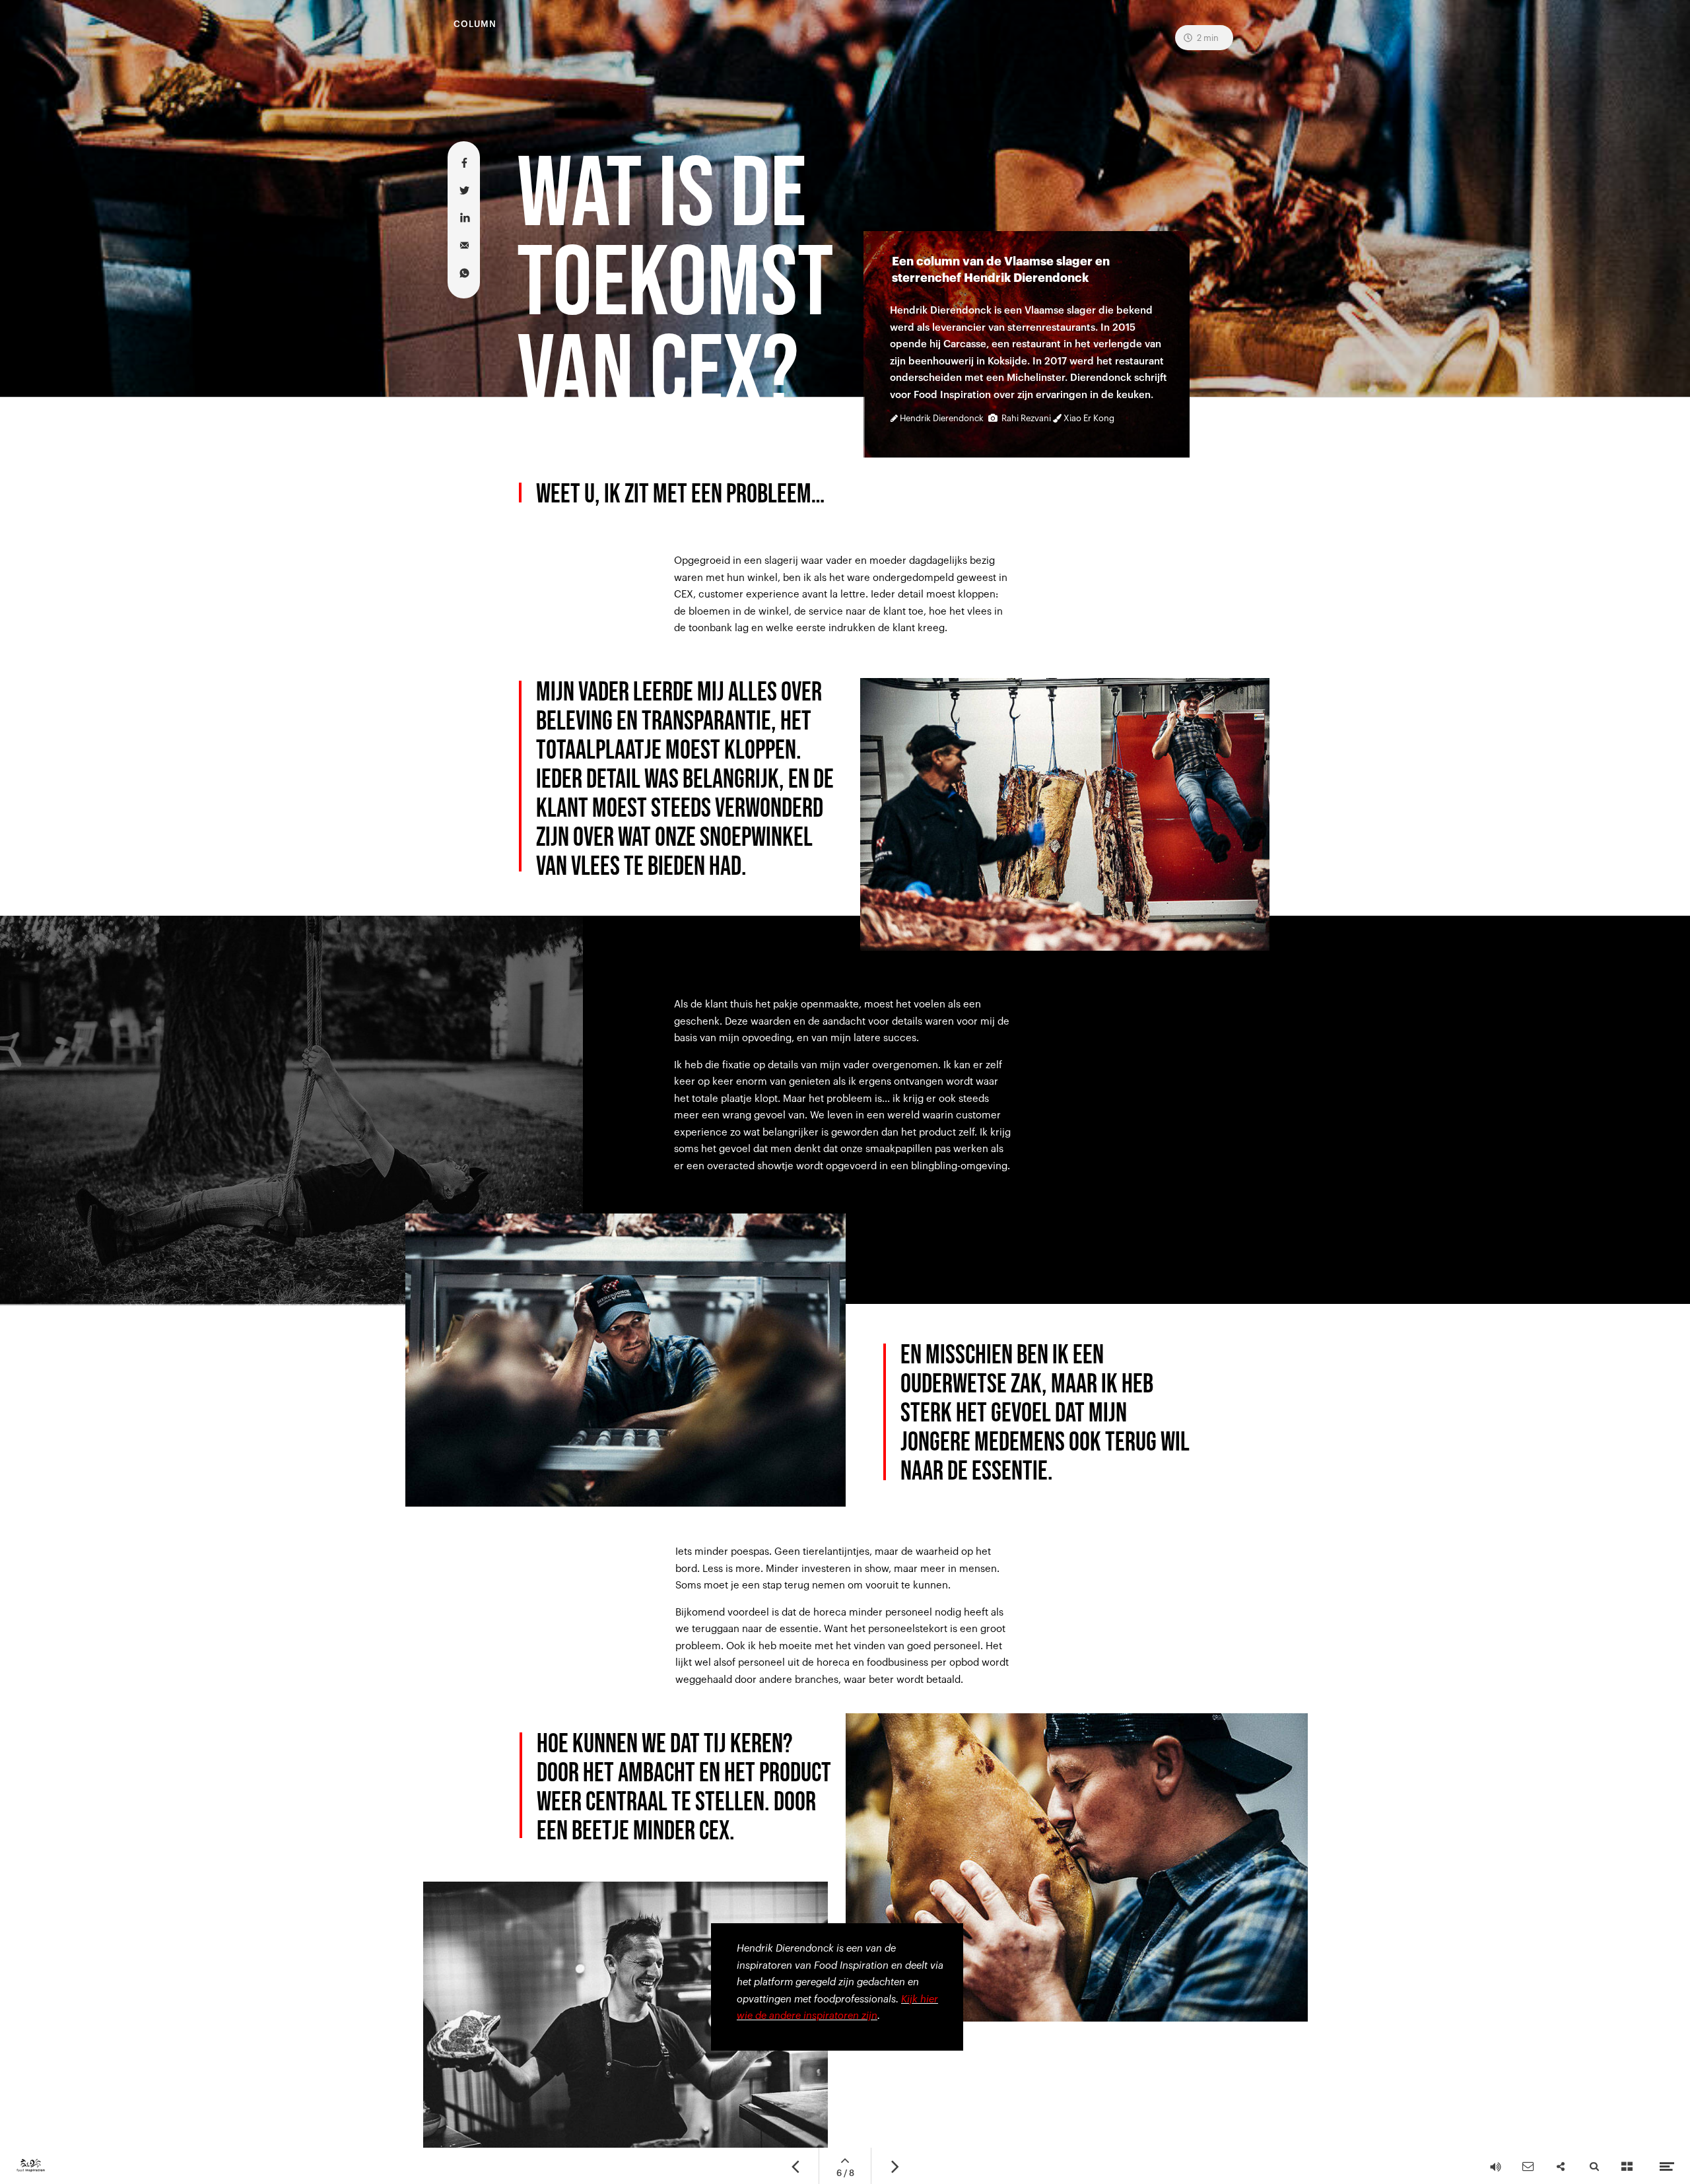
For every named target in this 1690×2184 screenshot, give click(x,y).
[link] (837, 1987)
